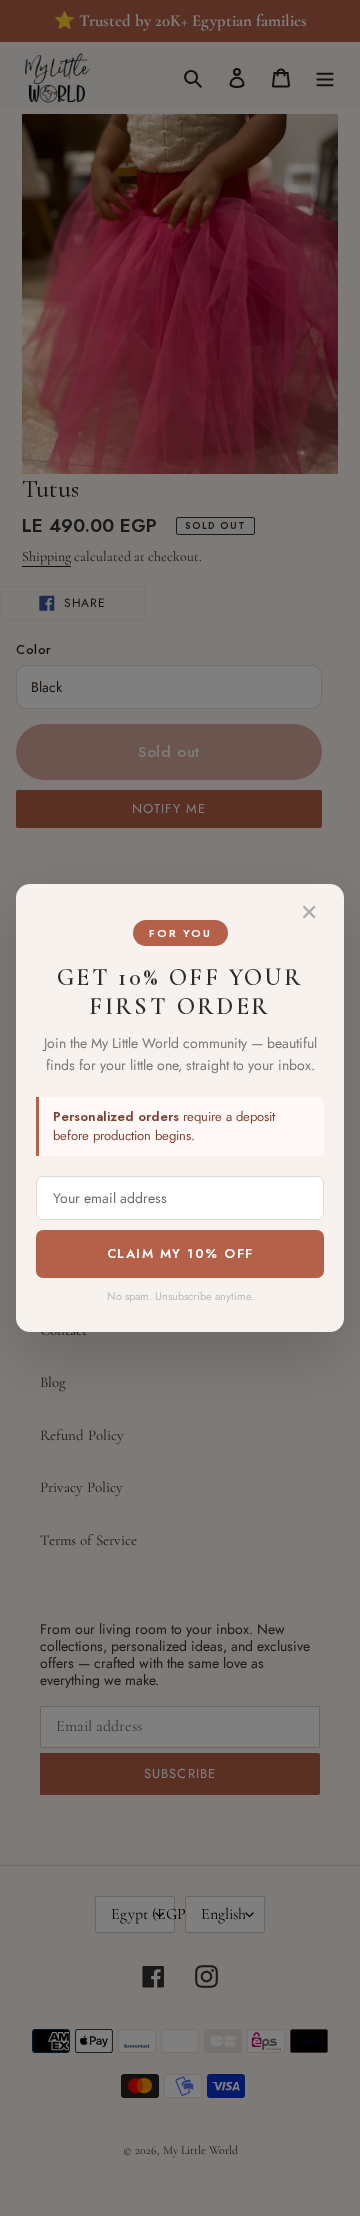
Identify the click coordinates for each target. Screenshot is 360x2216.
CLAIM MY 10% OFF (180, 1253)
